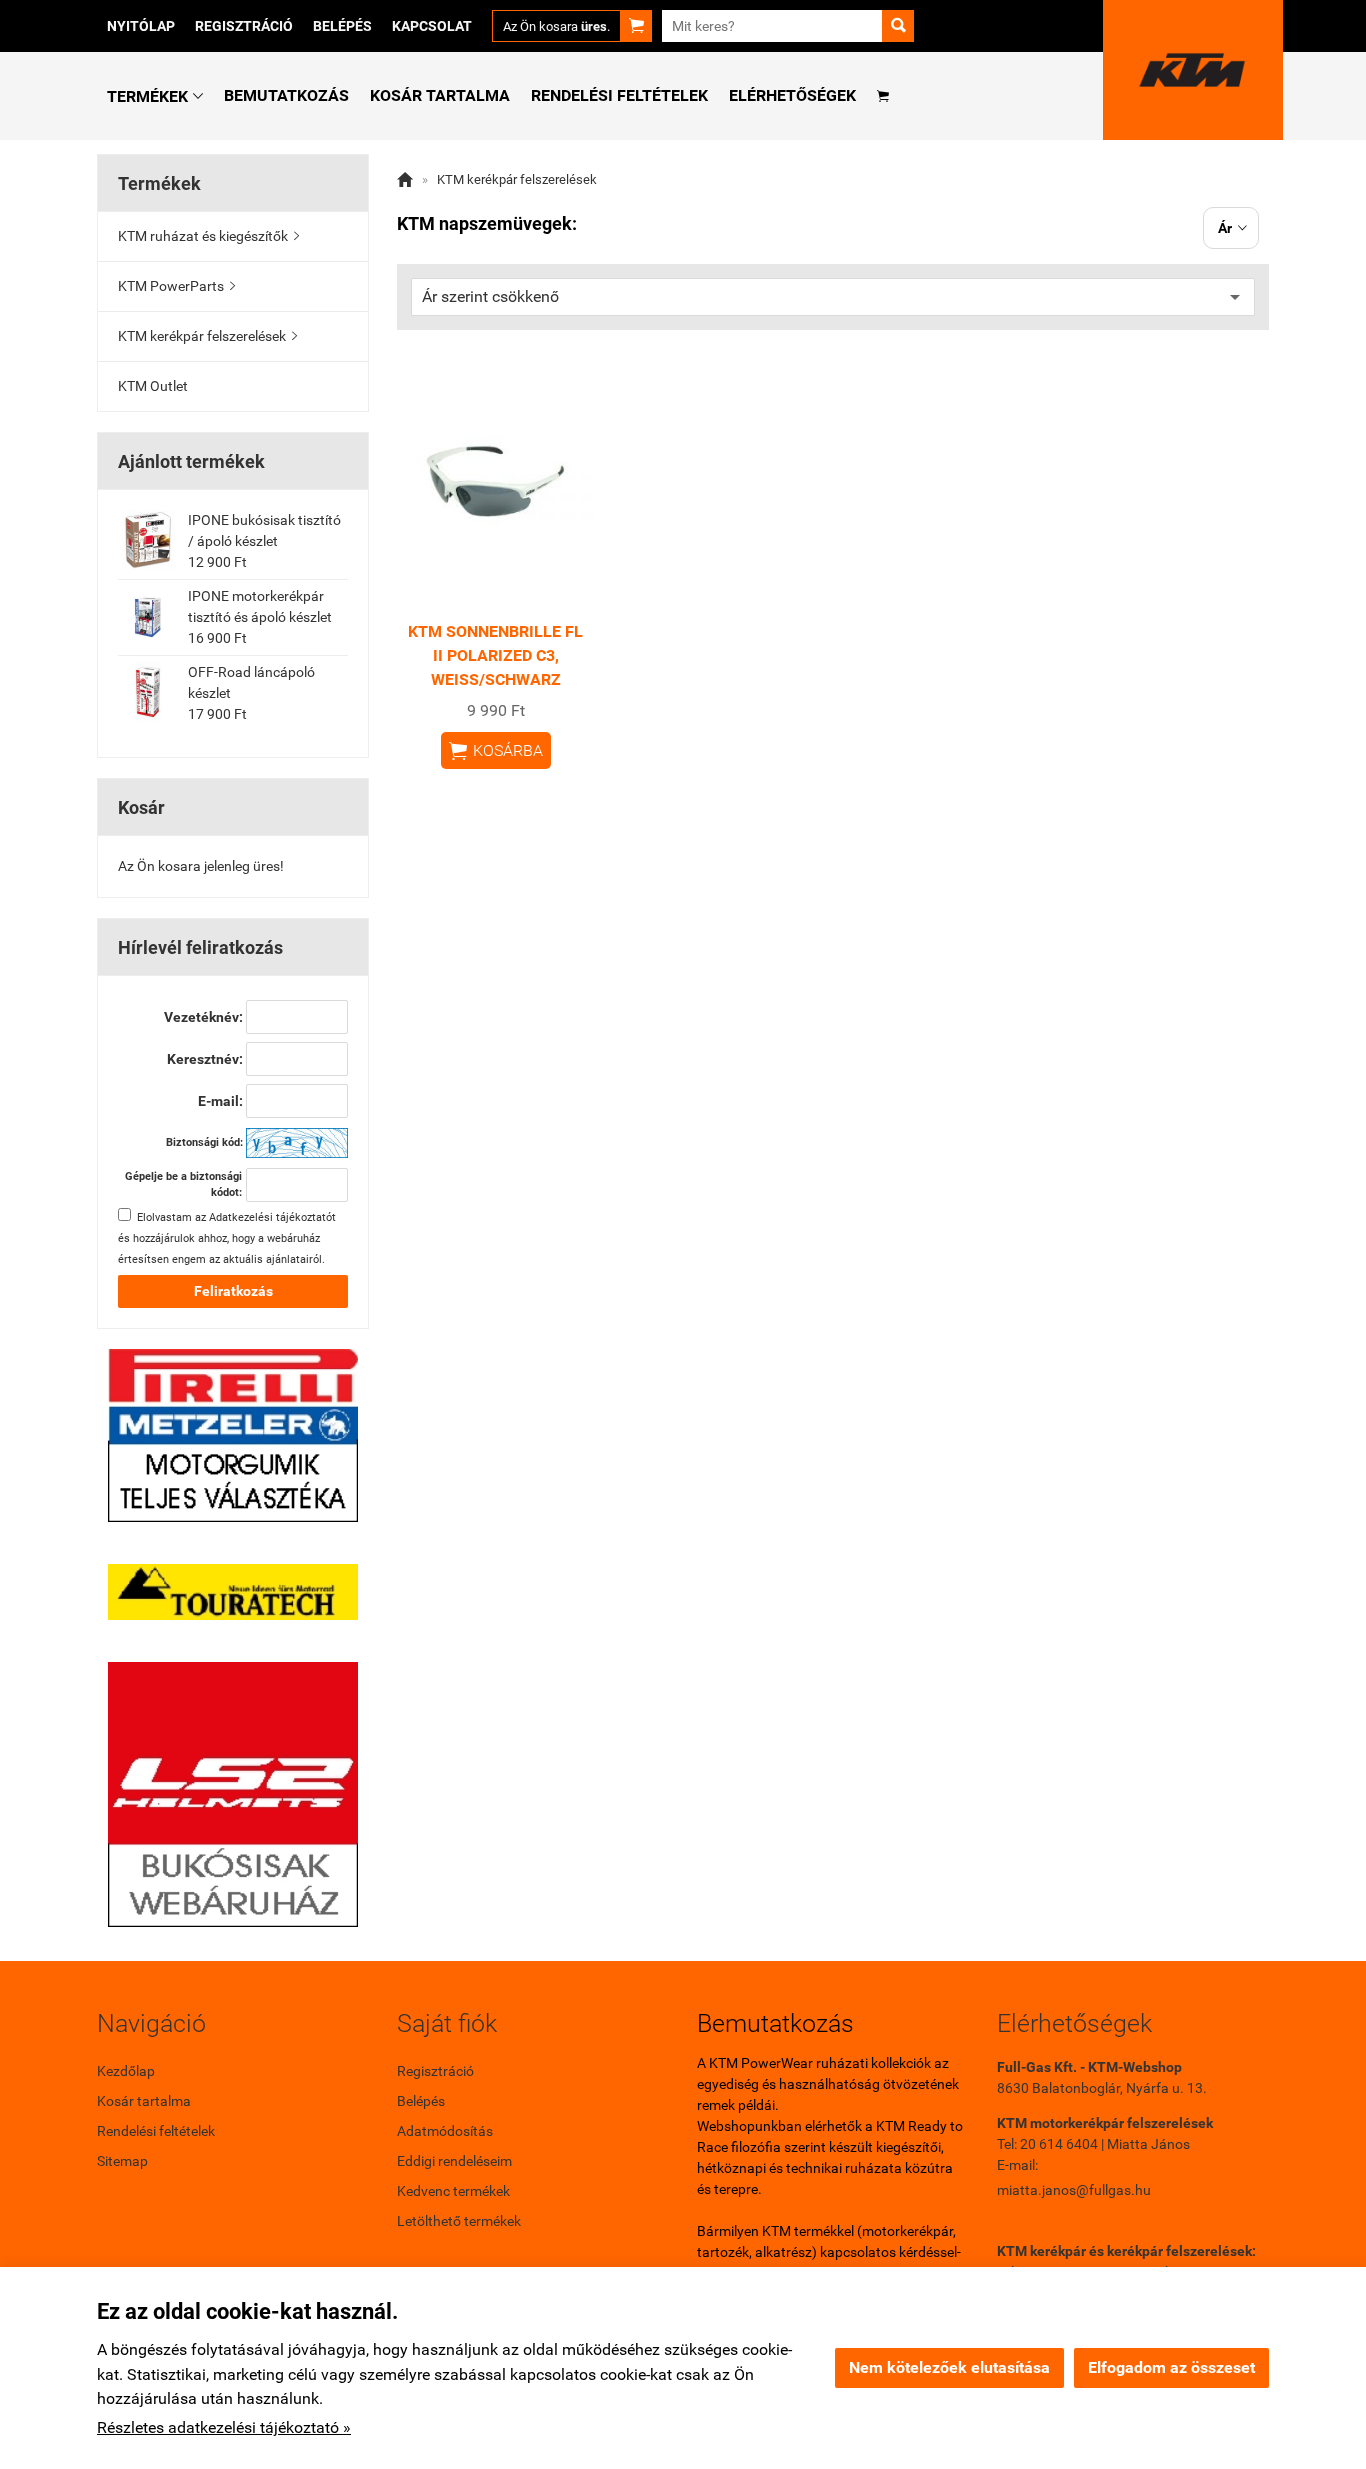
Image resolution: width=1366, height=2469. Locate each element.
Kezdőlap (126, 2071)
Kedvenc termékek (453, 2191)
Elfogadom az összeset (1171, 2367)
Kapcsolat (432, 26)
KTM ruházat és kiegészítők (208, 236)
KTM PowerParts (176, 286)
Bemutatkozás (286, 95)
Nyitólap (141, 26)
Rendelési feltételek (619, 95)
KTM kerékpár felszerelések (207, 336)
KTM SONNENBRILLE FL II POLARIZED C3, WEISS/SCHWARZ (495, 655)
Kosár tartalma (440, 95)
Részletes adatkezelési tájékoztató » (224, 2427)
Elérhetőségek (792, 95)
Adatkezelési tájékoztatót (272, 1217)
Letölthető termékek (459, 2221)
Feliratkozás (233, 1291)
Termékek (155, 96)
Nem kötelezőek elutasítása (949, 2367)
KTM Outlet (153, 386)
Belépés (342, 26)
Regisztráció (244, 26)
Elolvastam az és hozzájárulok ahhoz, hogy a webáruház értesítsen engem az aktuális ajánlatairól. (227, 1238)
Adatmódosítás (445, 2131)
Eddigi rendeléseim (454, 2161)
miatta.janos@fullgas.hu (1074, 2190)
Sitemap (122, 2161)
